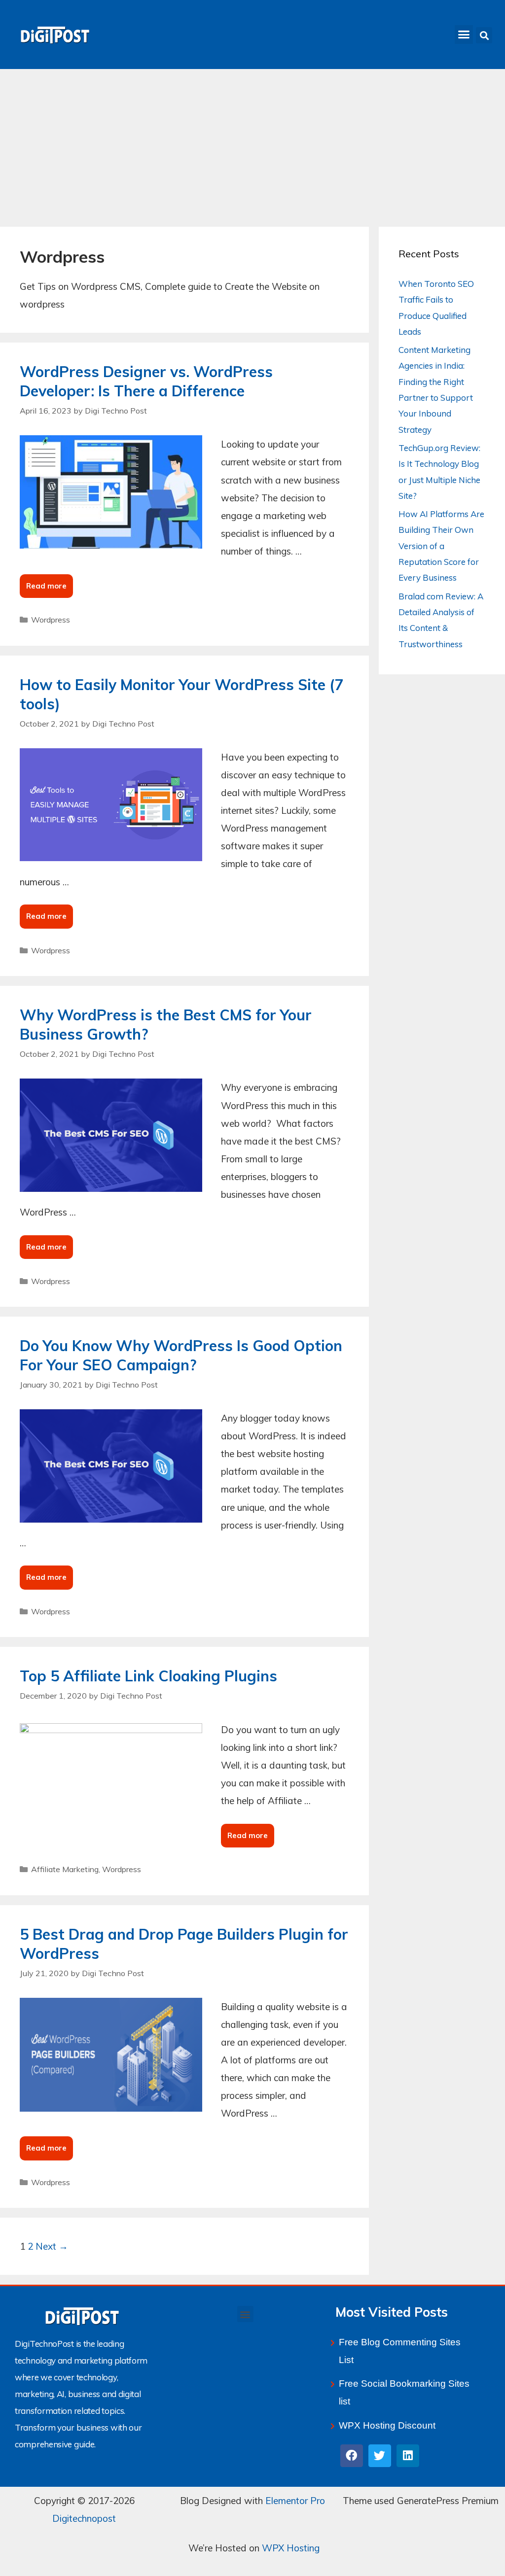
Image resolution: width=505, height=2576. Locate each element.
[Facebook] (352, 2456)
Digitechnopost (84, 2518)
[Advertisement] (252, 143)
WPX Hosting (291, 2548)
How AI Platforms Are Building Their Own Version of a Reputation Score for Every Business (441, 546)
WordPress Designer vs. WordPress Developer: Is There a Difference (146, 381)
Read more (50, 582)
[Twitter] (380, 2456)
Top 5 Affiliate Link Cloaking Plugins (148, 1676)
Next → (52, 2246)
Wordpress (51, 620)
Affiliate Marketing (65, 1869)
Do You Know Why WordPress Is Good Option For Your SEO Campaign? (181, 1355)
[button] (464, 35)
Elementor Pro (295, 2501)
